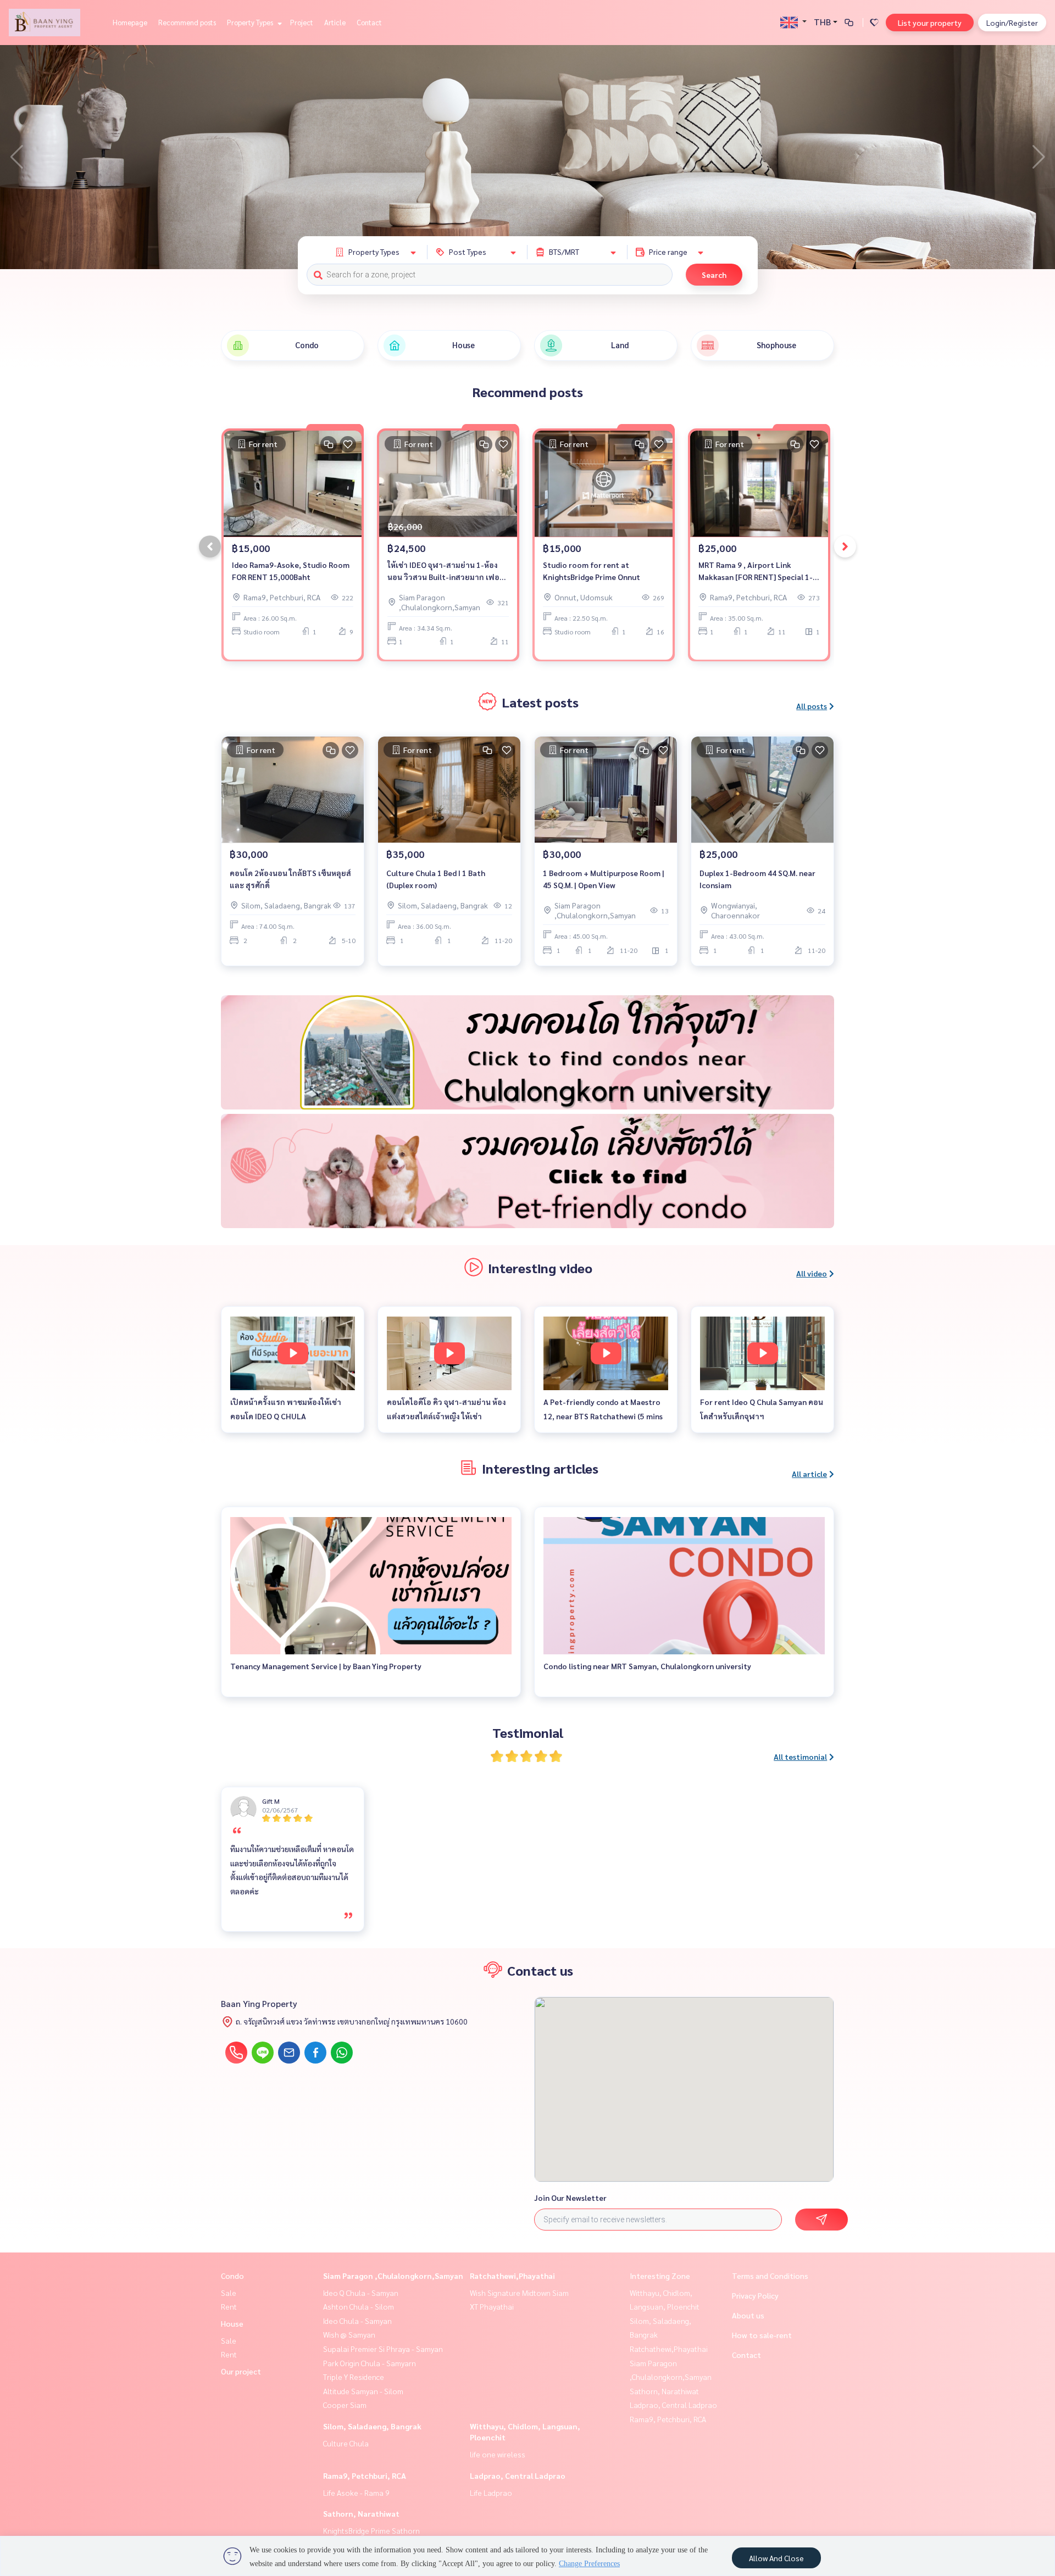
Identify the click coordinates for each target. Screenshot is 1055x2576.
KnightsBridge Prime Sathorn (371, 2530)
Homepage (130, 22)
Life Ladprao (491, 2493)
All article (809, 1474)
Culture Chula (346, 2443)
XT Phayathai (492, 2306)
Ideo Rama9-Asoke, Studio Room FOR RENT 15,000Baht (291, 571)
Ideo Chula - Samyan (357, 2321)
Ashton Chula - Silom (359, 2306)
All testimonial (800, 1757)
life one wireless (498, 2454)
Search (714, 275)
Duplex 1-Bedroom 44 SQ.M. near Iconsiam (757, 879)
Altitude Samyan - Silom (363, 2391)
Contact (369, 22)
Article (335, 22)
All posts (812, 706)
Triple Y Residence (354, 2377)
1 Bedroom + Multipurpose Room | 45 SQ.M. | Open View (604, 879)
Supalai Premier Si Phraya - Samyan (383, 2349)
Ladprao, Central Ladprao (518, 2475)
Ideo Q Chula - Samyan (361, 2293)
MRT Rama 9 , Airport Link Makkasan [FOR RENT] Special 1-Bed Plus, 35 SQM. (756, 571)
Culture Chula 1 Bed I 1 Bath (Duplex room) (436, 879)
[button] (1039, 157)
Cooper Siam (345, 2405)
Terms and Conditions (770, 2276)
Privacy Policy (755, 2295)
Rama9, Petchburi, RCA (365, 2475)
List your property (930, 23)
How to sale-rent (762, 2335)
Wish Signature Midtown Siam (519, 2293)
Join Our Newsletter (570, 2198)
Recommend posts (187, 22)
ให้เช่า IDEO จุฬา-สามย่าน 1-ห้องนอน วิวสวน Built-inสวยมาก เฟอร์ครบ (446, 571)
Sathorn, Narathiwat (361, 2513)
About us (748, 2315)
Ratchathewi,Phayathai (512, 2276)
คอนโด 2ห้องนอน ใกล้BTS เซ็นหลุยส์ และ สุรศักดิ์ (290, 879)
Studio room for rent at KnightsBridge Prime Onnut (592, 571)
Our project (241, 2371)
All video (812, 1273)
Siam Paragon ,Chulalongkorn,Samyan (393, 2276)
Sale (229, 2293)
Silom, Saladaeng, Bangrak (372, 2426)
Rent (229, 2306)
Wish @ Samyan (349, 2334)
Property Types (251, 22)
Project (302, 22)
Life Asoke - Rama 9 (356, 2493)
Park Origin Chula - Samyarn (370, 2363)
